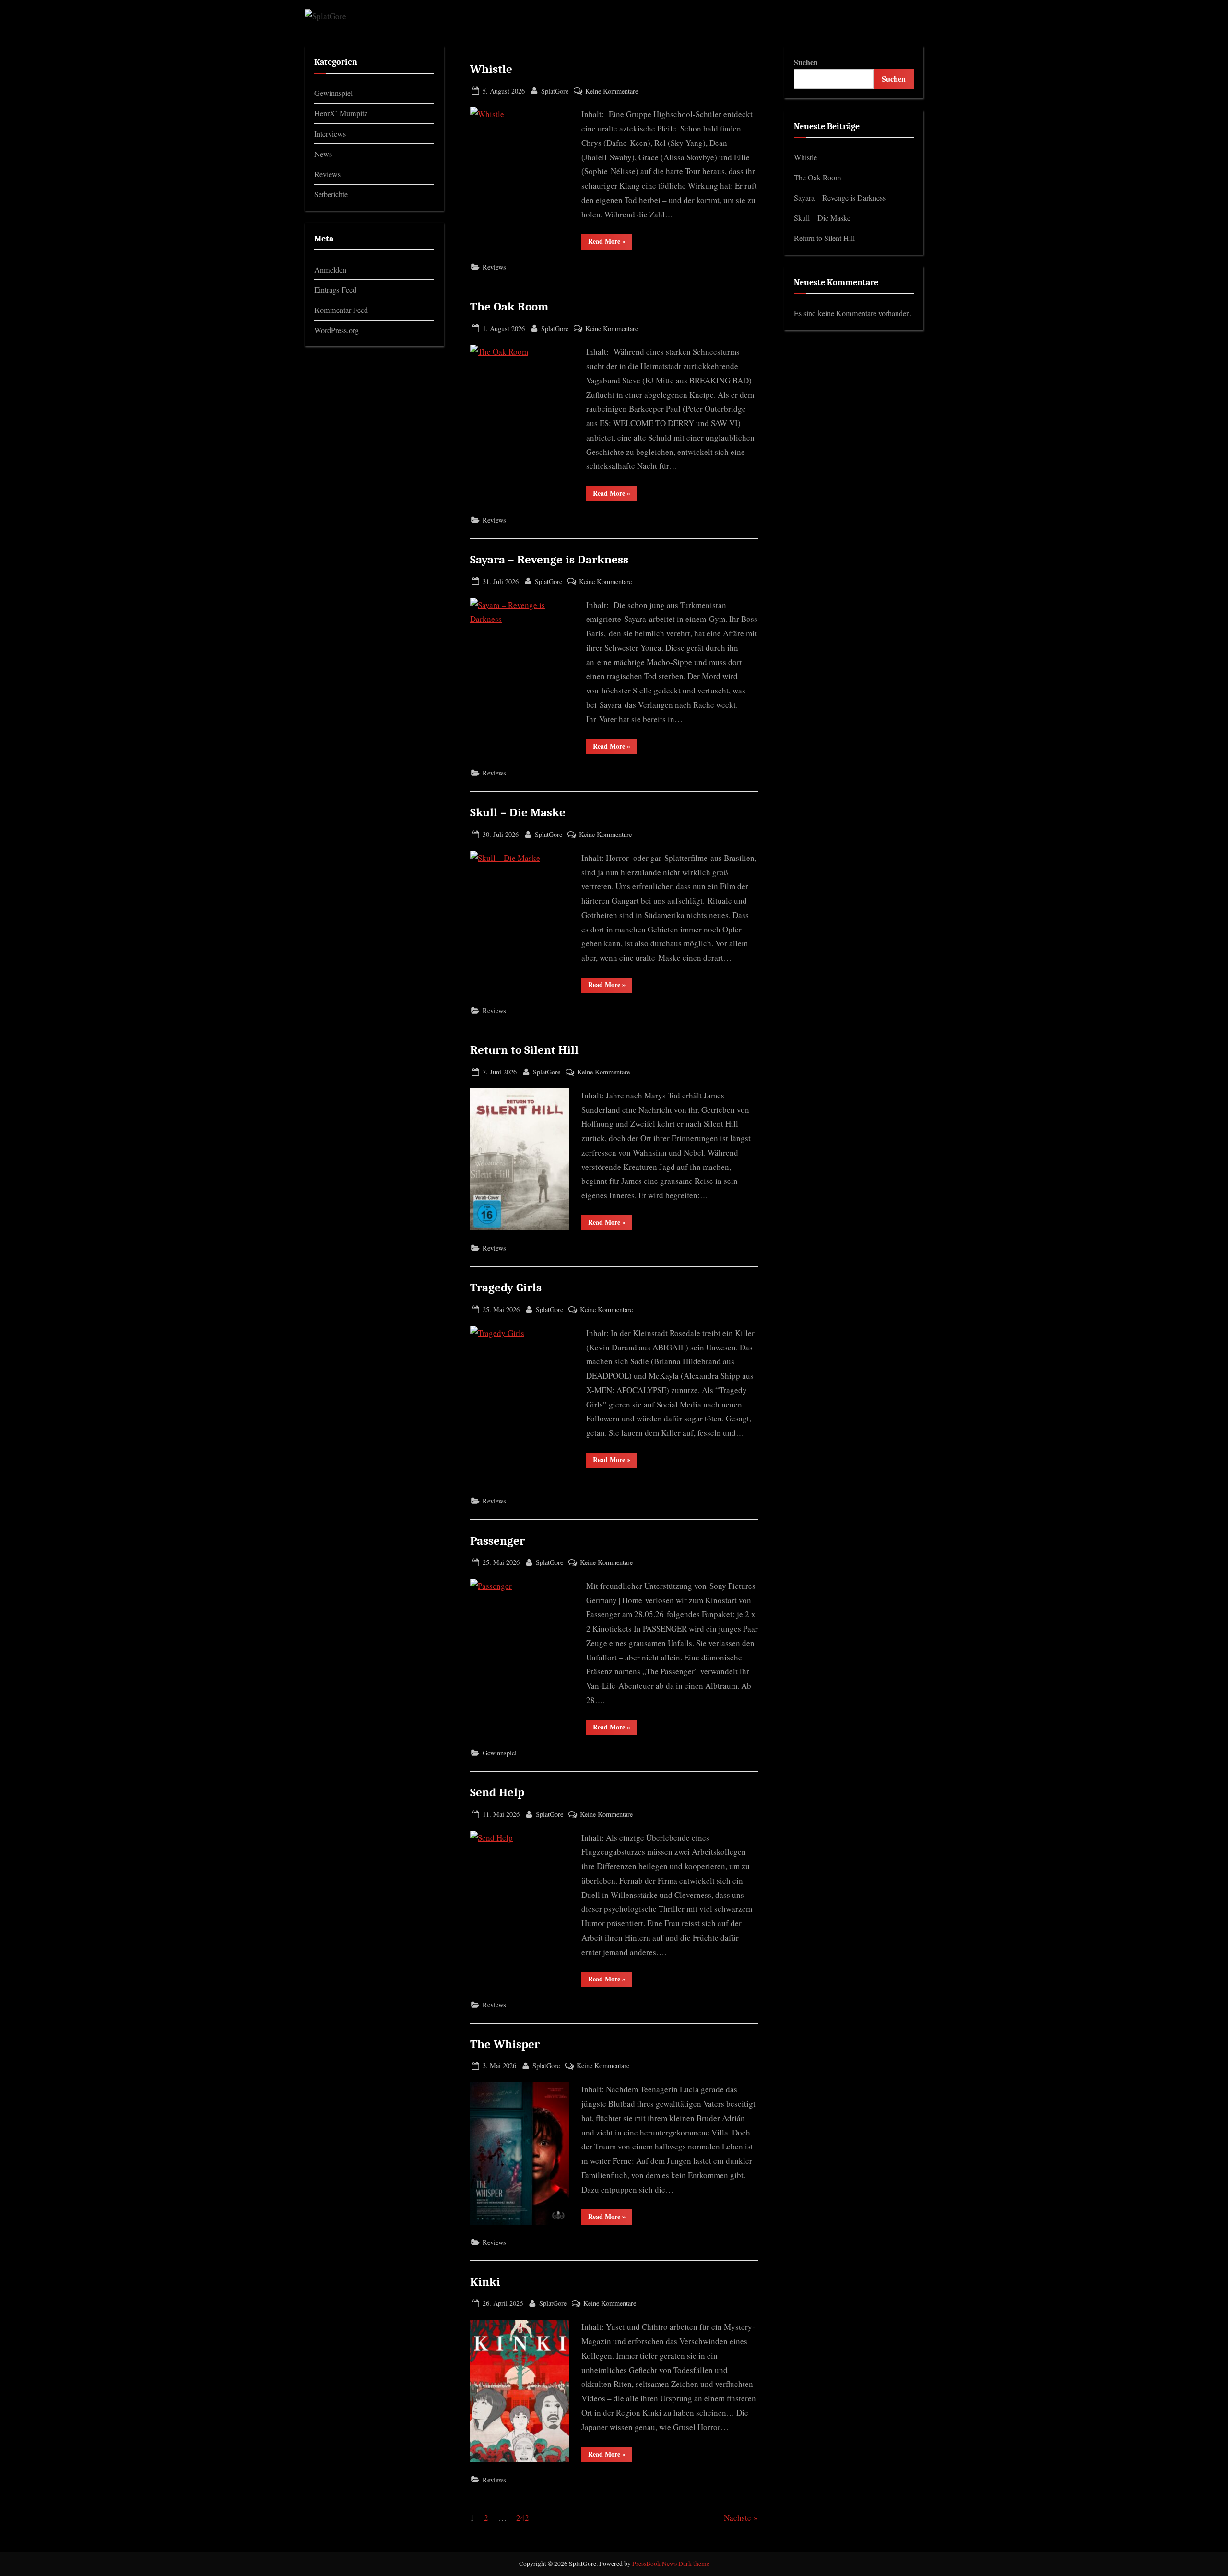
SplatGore (555, 91)
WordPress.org (337, 330)
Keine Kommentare (612, 91)
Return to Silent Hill (524, 1050)
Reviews (494, 267)
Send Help (497, 1792)
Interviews (330, 134)
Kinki (485, 2282)
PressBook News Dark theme (671, 2564)
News (323, 154)
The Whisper (505, 2044)
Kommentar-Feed (341, 310)
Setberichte (331, 194)
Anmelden (330, 270)
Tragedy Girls (506, 1288)
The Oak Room (509, 307)
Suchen (806, 62)
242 (523, 2518)
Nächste (738, 2518)
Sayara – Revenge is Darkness (549, 560)
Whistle (491, 69)
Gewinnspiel (500, 1753)
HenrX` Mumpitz (341, 113)
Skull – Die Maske (518, 812)
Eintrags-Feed (335, 290)
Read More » (610, 241)
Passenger (497, 1541)
